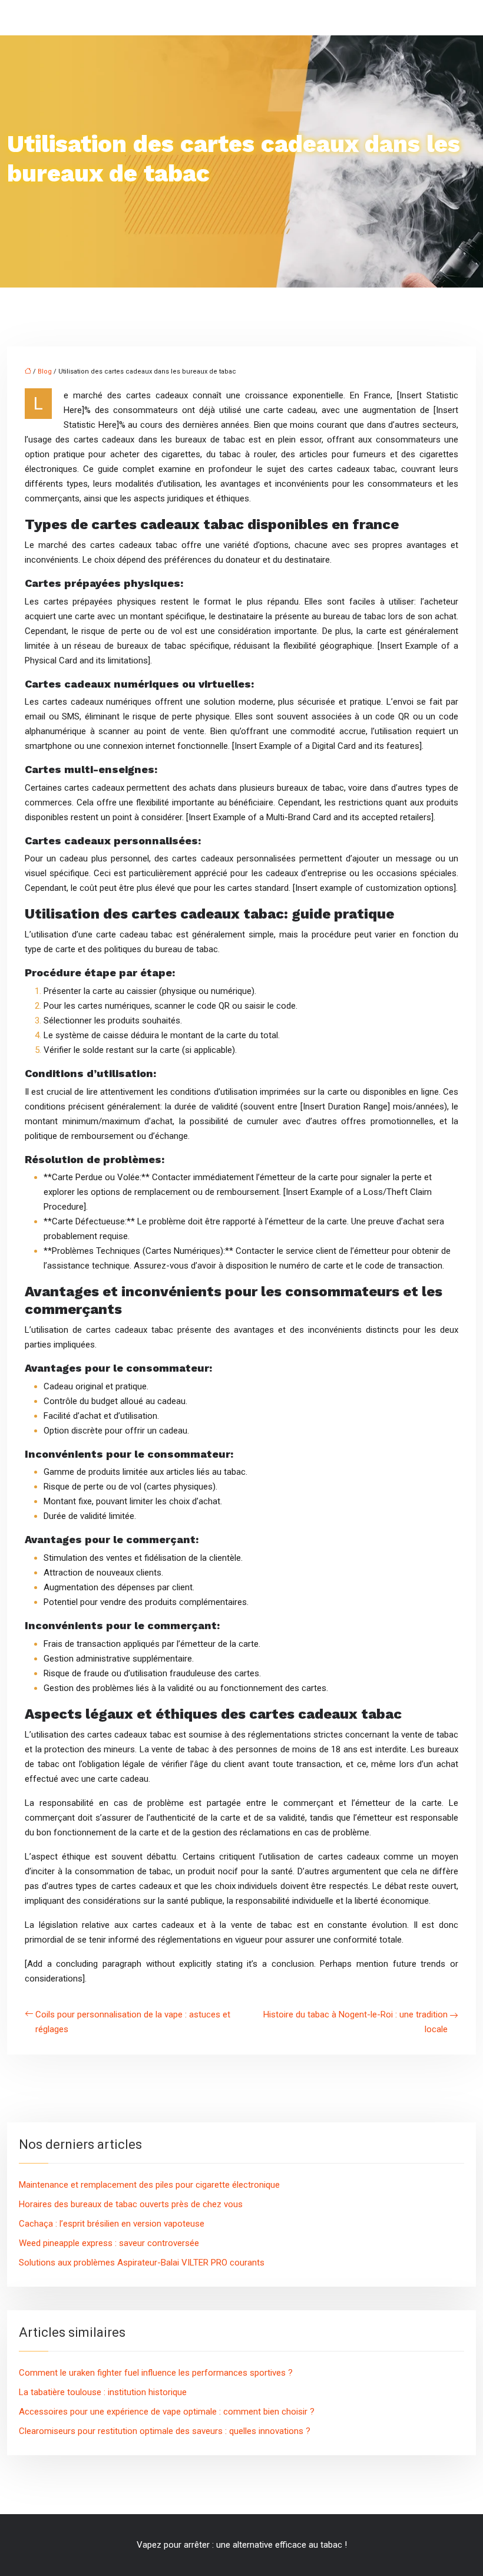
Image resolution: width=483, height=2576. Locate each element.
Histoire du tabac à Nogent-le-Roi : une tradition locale (355, 2022)
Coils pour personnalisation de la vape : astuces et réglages (133, 2022)
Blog (45, 371)
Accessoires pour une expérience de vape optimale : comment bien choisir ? (167, 2412)
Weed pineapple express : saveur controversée (109, 2243)
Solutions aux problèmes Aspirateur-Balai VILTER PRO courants (142, 2263)
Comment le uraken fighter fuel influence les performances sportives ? (156, 2373)
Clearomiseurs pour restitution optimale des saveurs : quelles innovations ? (165, 2431)
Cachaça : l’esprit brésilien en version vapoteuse (112, 2224)
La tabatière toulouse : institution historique (103, 2392)
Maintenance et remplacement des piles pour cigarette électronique (149, 2185)
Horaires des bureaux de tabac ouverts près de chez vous (131, 2204)
